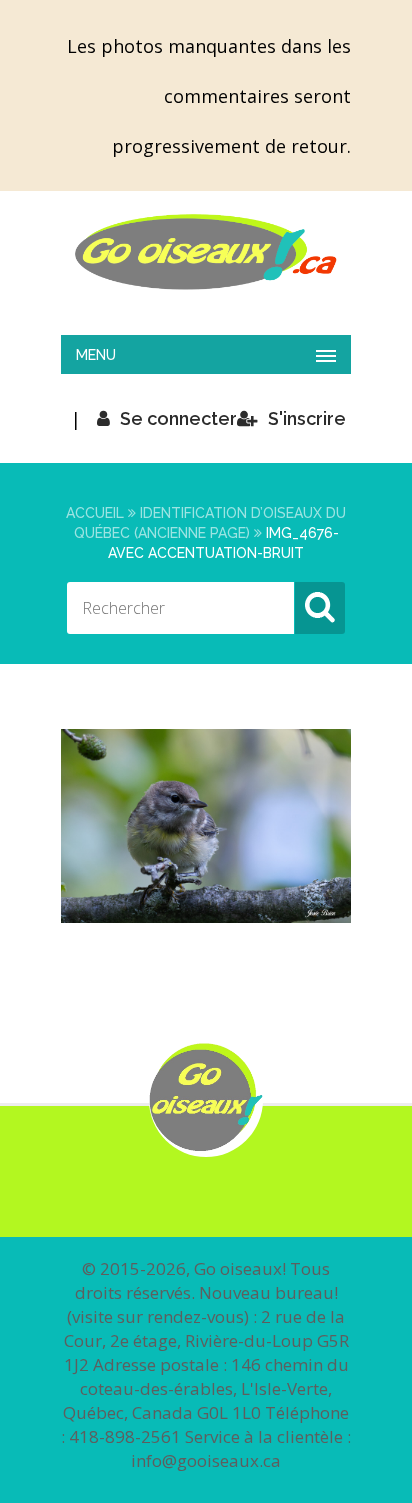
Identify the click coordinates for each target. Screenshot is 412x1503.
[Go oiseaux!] (206, 252)
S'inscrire (307, 418)
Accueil (95, 513)
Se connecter (178, 418)
